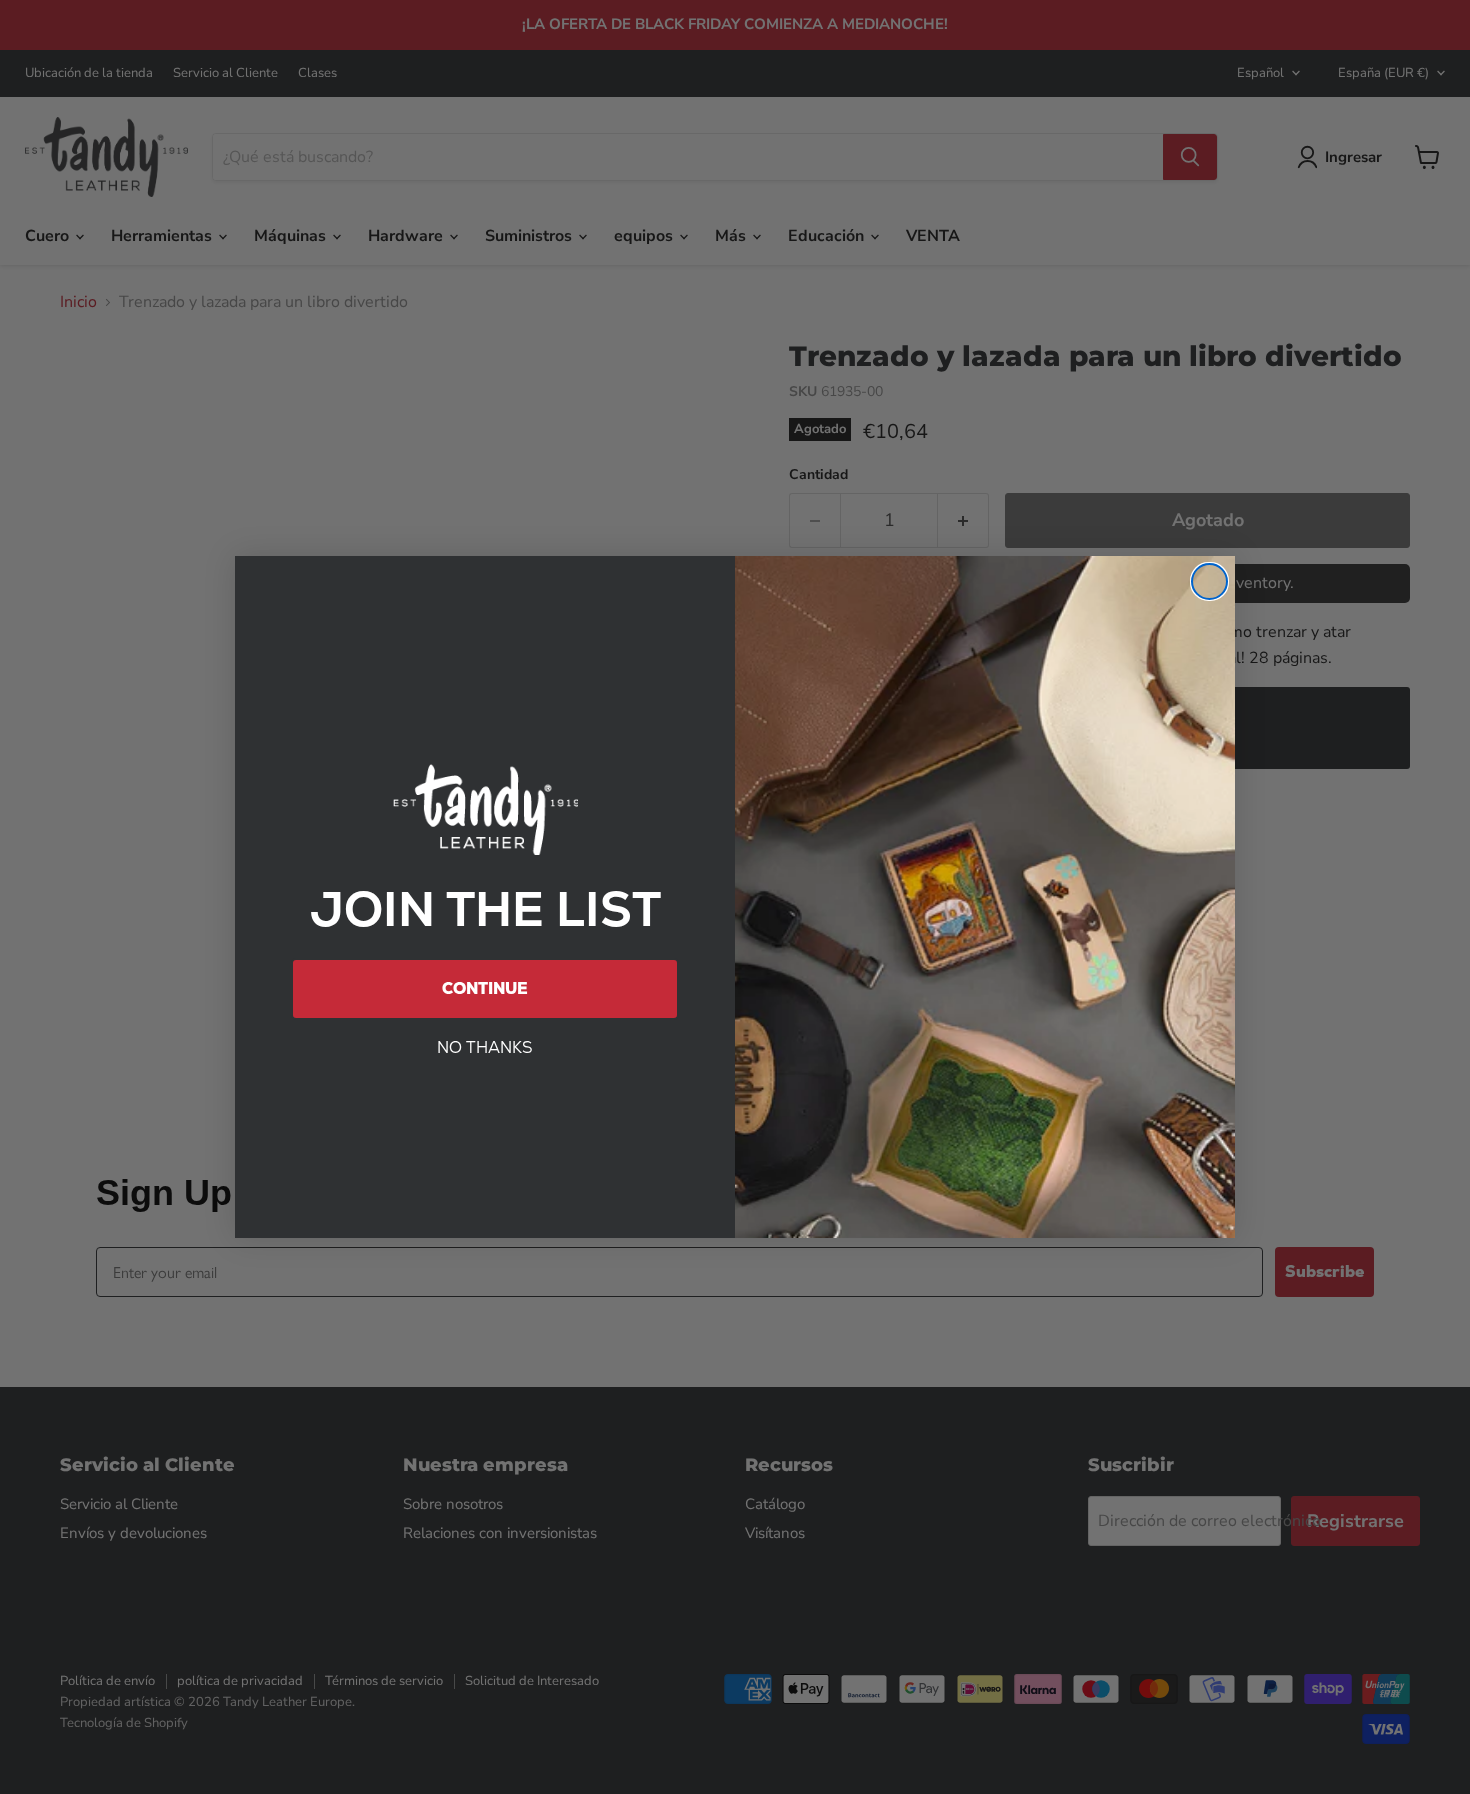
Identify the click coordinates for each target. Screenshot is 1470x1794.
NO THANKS (485, 1047)
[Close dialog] (1209, 581)
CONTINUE (485, 988)
